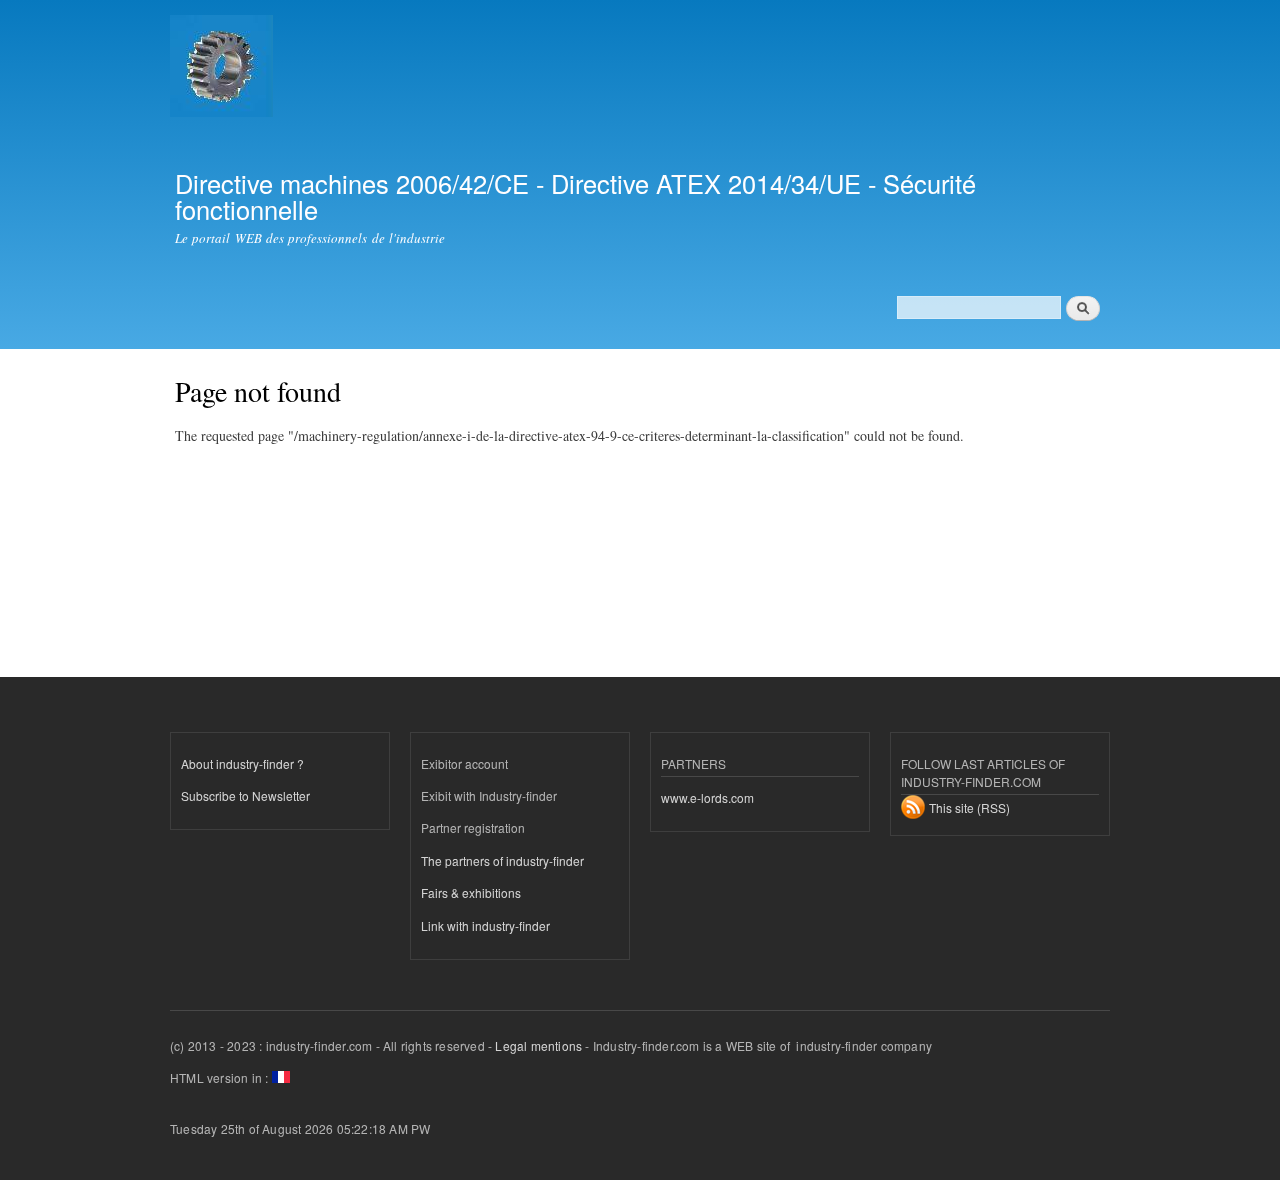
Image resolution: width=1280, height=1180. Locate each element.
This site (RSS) (969, 807)
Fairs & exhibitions (471, 892)
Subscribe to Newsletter (245, 795)
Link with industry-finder (485, 925)
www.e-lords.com (707, 797)
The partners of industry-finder (502, 860)
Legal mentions (538, 1045)
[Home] (224, 68)
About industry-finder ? (242, 763)
